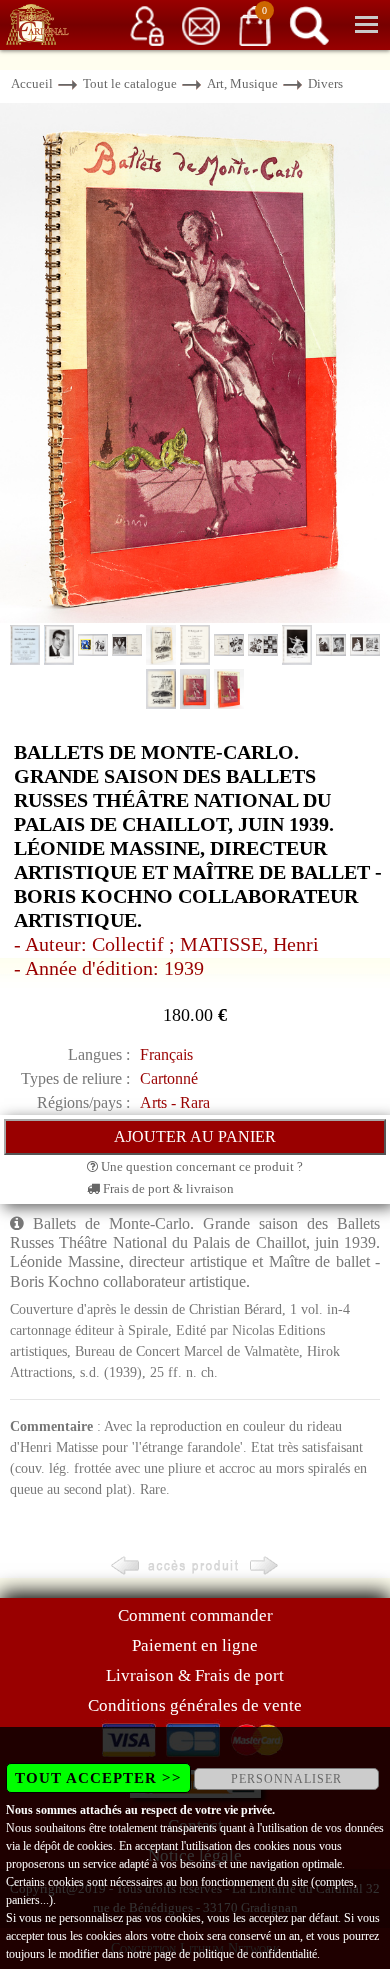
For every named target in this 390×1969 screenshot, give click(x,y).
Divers (325, 83)
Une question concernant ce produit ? (200, 1166)
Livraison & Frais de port (195, 1675)
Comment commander (195, 1615)
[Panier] (255, 24)
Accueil (32, 83)
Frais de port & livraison (167, 1188)
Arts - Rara (175, 1102)
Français (166, 1054)
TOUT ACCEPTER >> (98, 1778)
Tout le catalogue (130, 83)
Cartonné (169, 1078)
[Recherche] (309, 24)
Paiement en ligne (195, 1645)
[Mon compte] (147, 24)
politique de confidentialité (255, 1954)
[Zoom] (195, 361)
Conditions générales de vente (195, 1705)
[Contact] (201, 24)
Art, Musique (242, 83)
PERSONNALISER (286, 1779)
